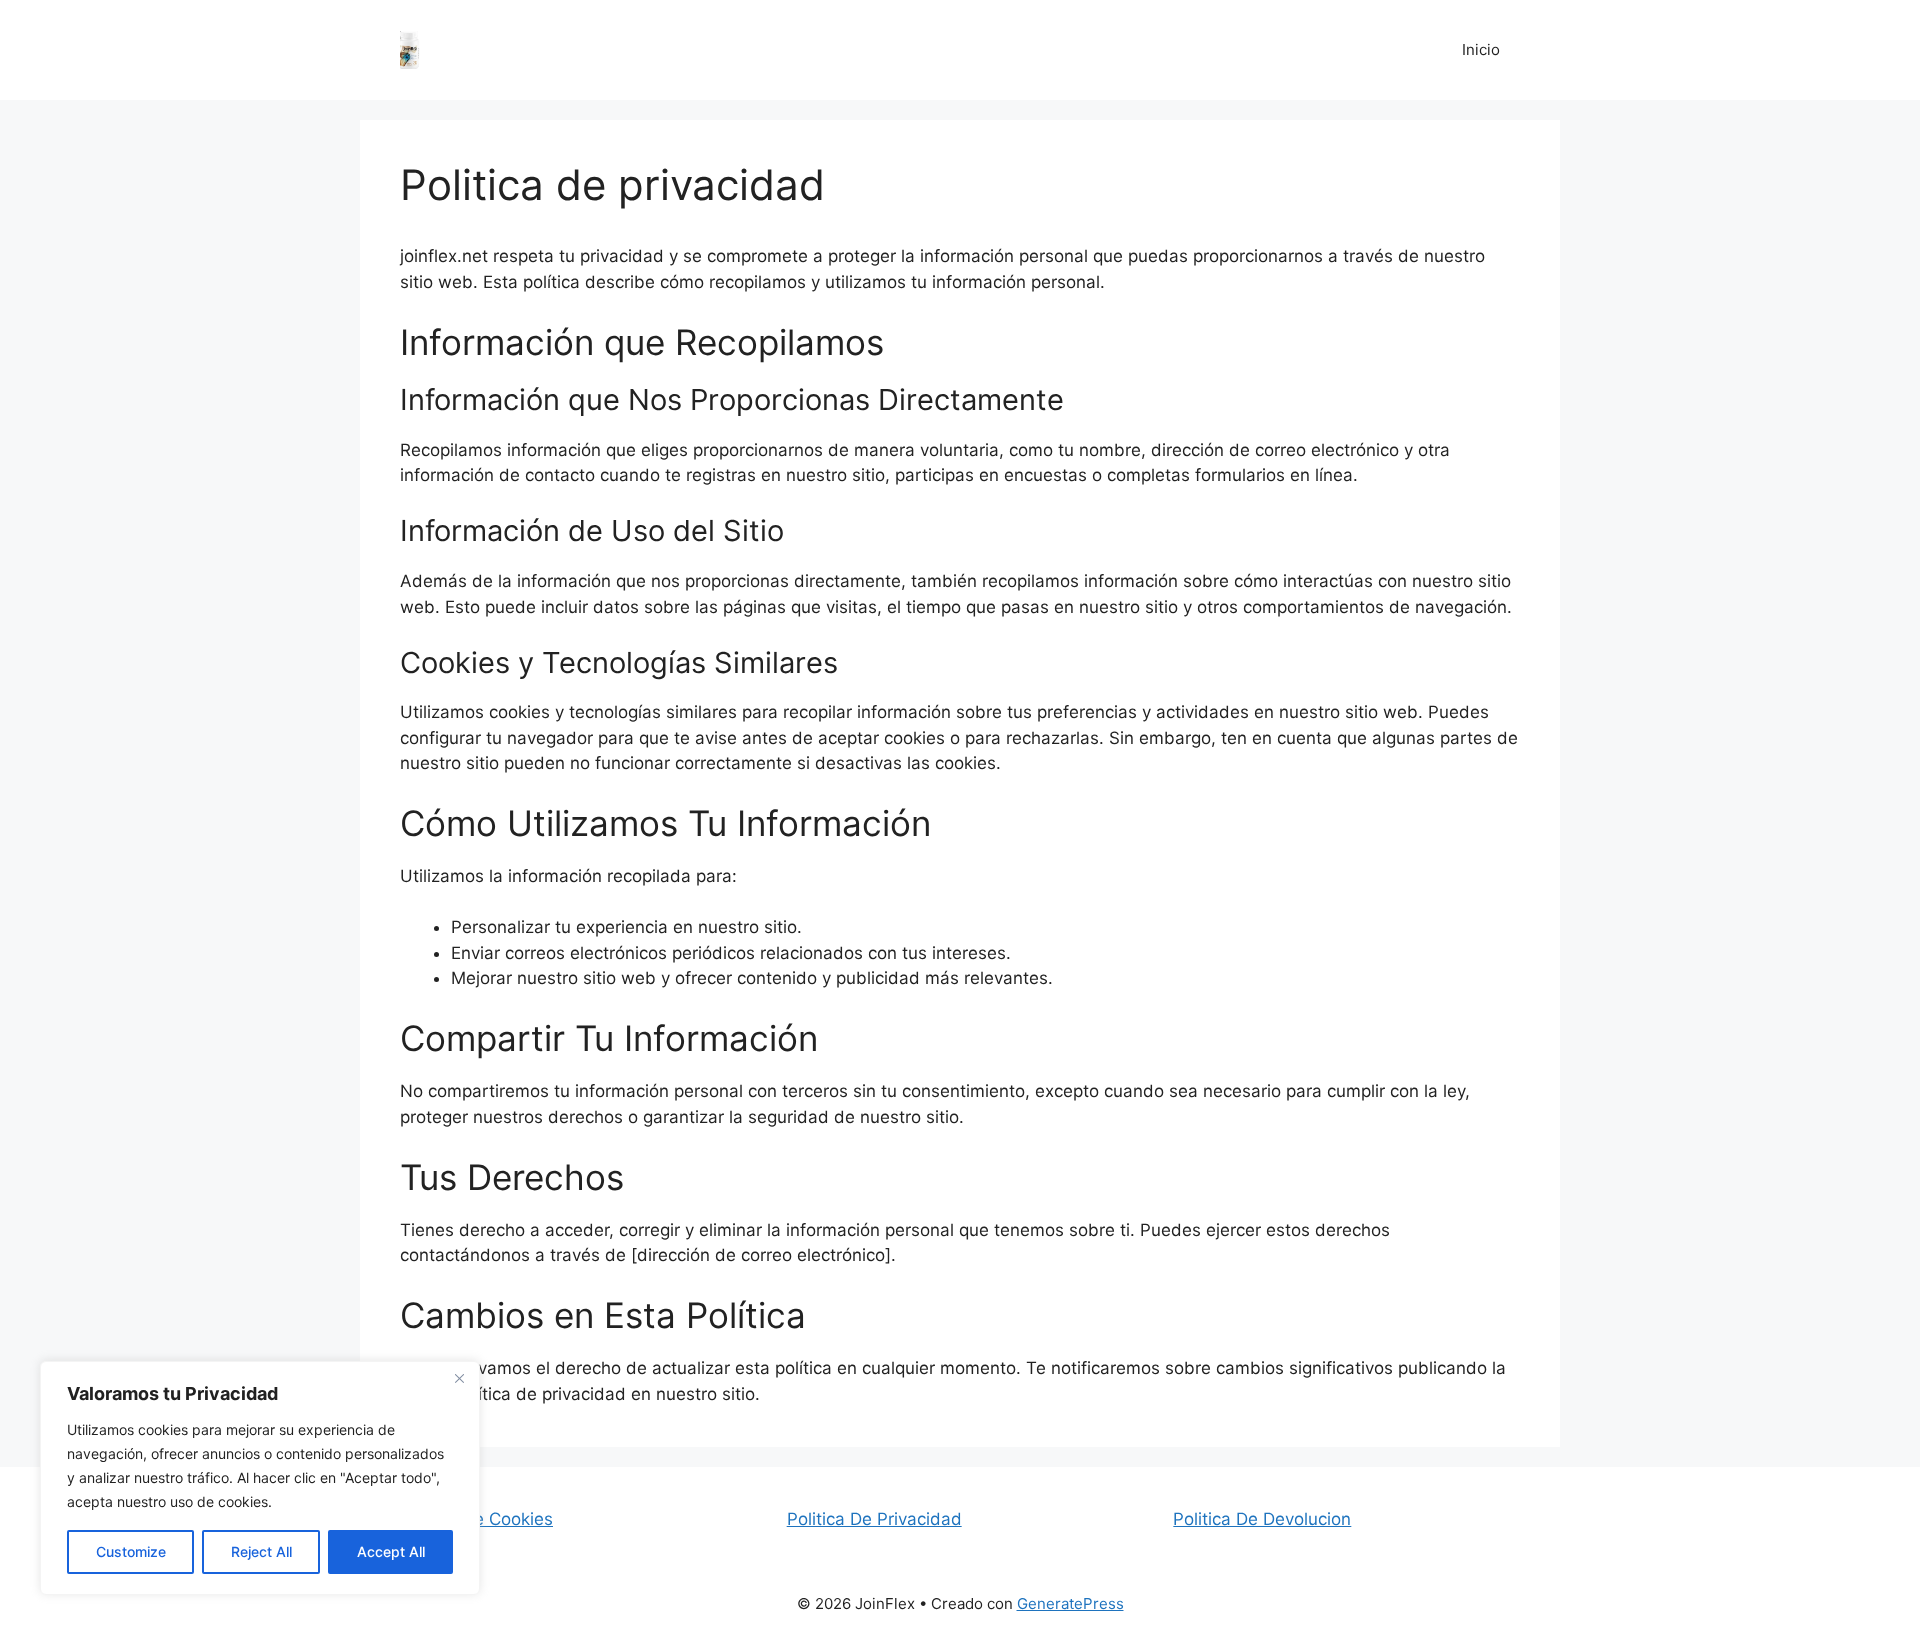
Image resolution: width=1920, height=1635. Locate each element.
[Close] (459, 1378)
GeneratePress (1070, 1603)
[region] (260, 1478)
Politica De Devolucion (1262, 1519)
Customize (131, 1551)
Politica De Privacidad (874, 1519)
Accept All (391, 1551)
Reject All (261, 1551)
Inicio (1481, 49)
